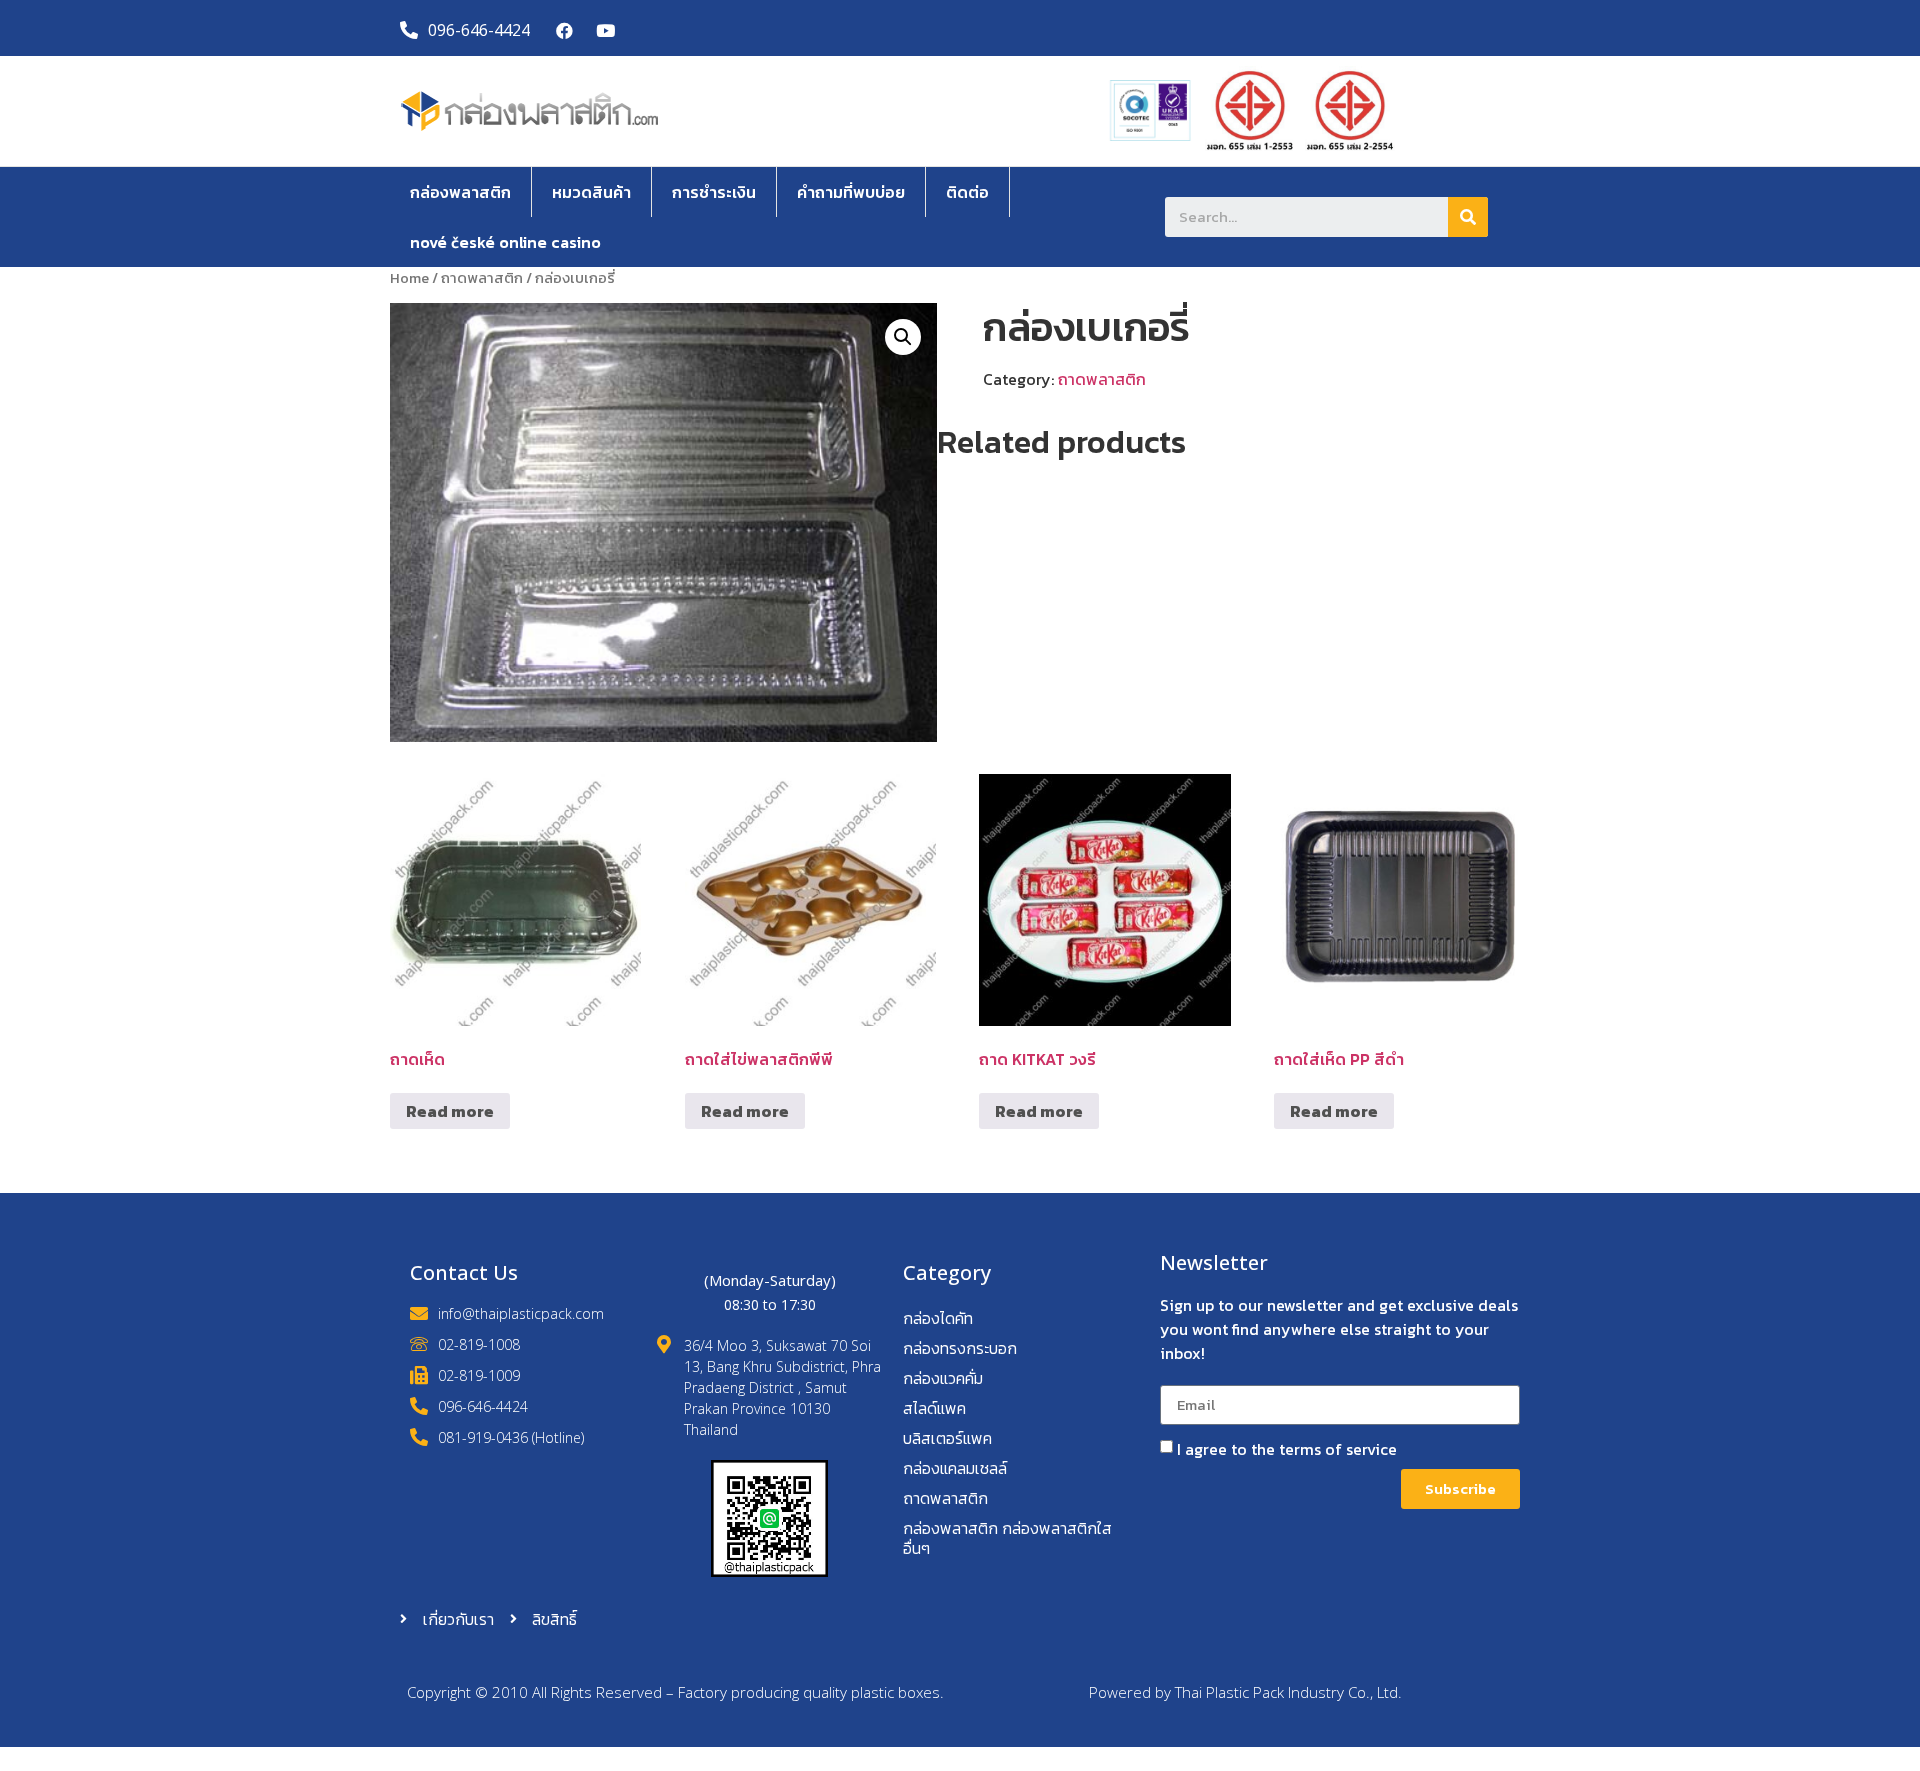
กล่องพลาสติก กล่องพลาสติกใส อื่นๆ (1007, 1538)
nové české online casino (505, 242)
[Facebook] (565, 30)
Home (409, 278)
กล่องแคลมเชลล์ (955, 1468)
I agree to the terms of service (1287, 1449)
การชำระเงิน (714, 192)
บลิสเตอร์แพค (947, 1438)
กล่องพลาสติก (460, 192)
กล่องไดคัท (938, 1318)
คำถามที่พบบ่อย (851, 192)
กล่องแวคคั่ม (943, 1378)
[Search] (1468, 217)
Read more (450, 1111)
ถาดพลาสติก (482, 278)
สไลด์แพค (934, 1408)
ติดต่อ (967, 192)
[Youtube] (605, 30)
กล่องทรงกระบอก (960, 1348)
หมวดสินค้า (591, 192)
